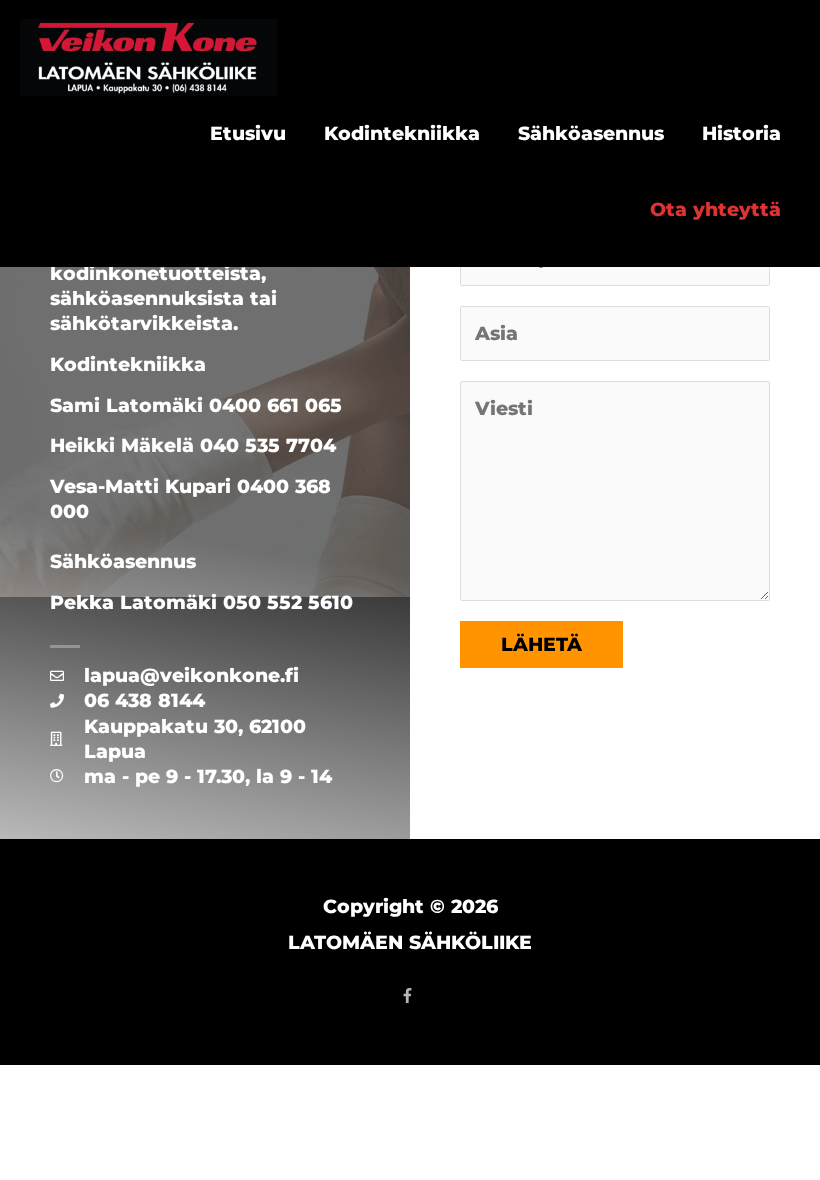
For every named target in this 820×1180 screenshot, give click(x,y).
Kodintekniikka (402, 133)
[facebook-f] (410, 995)
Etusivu (248, 133)
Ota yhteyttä (715, 209)
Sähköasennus (591, 133)
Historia (741, 133)
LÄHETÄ (541, 644)
